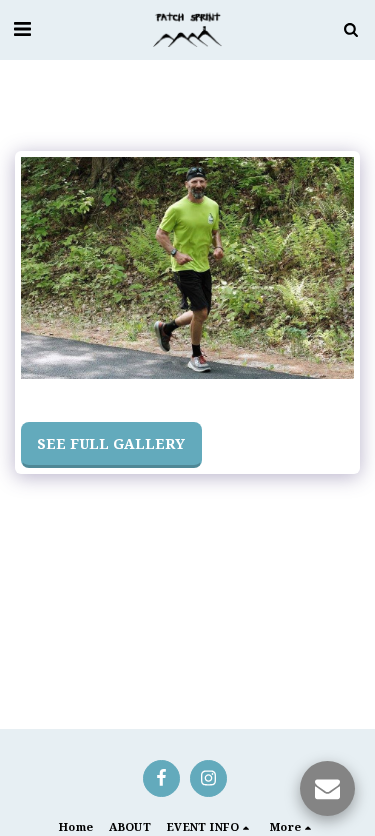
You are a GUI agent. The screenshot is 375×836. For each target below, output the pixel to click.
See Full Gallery (111, 443)
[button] (22, 28)
